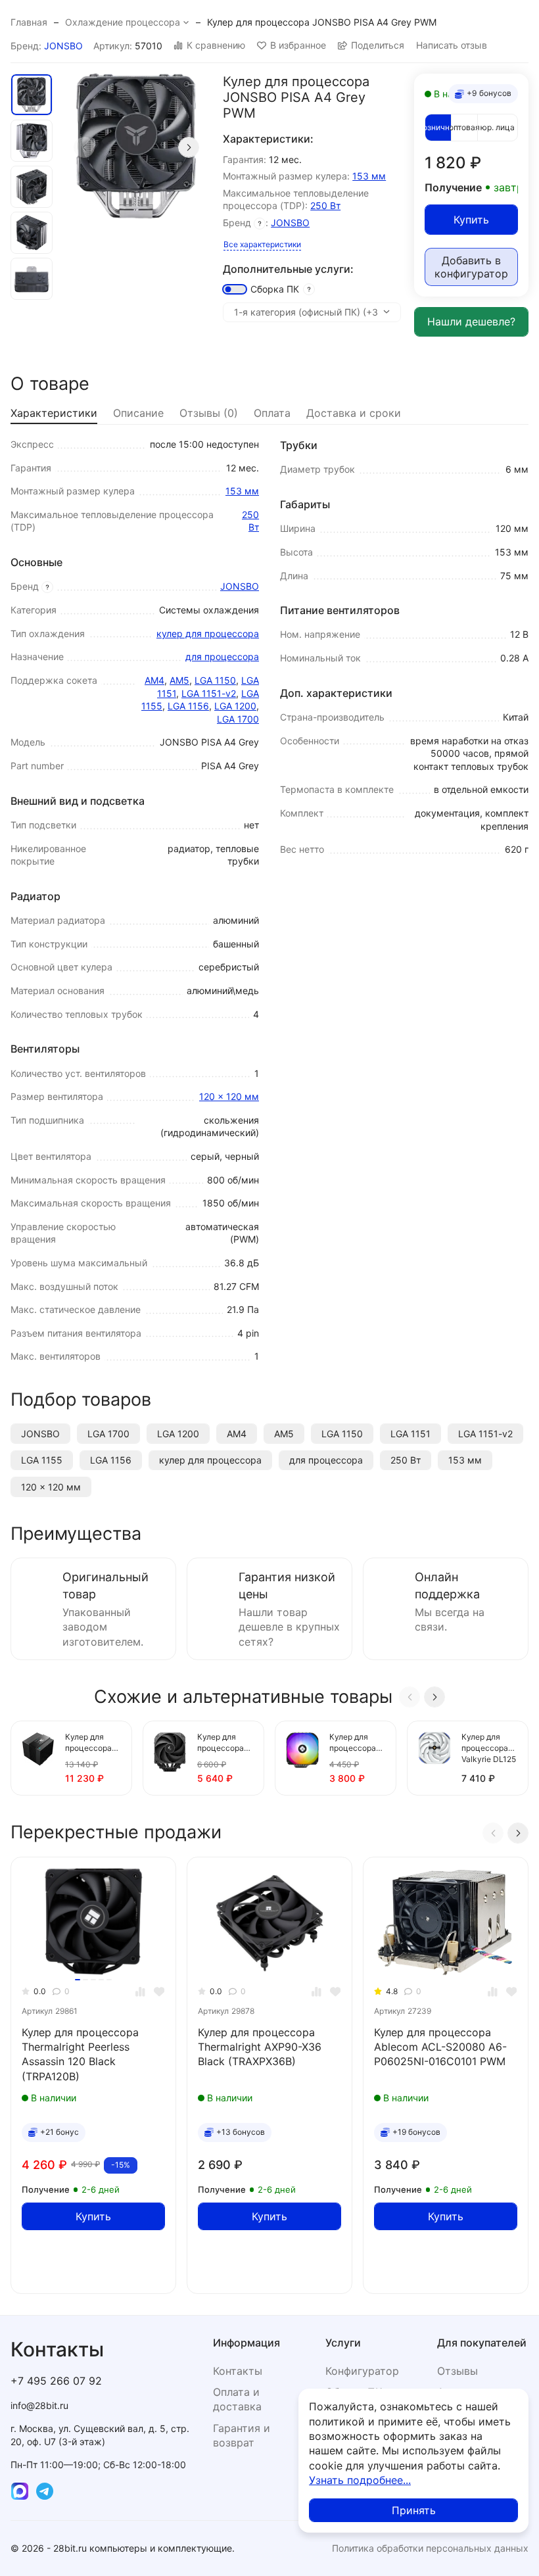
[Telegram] (45, 2491)
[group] (136, 147)
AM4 (154, 680)
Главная (29, 22)
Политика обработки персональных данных (430, 2548)
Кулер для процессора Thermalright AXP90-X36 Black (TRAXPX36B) (260, 2047)
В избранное (298, 45)
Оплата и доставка (237, 2399)
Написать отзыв (452, 45)
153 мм (369, 176)
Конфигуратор (362, 2371)
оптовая (464, 127)
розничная (438, 127)
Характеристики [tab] (54, 413)
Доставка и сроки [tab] (354, 413)
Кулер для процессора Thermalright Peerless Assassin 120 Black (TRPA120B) (80, 2054)
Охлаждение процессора (123, 22)
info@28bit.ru (39, 2405)
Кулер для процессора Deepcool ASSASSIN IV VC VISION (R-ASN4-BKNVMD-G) (92, 1743)
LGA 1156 (188, 706)
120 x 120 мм (229, 1096)
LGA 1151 (410, 1434)
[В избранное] (159, 1992)
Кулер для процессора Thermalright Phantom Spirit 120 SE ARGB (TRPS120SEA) (357, 1743)
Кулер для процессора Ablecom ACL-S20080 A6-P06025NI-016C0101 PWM (440, 2047)
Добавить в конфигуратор (471, 267)
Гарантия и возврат (242, 2435)
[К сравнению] (140, 1992)
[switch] (235, 289)
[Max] (20, 2491)
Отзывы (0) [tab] (209, 413)
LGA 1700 (238, 719)
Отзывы (457, 2371)
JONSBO (63, 46)
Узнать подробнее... (360, 2480)
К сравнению (216, 45)
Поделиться (378, 45)
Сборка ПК (275, 289)
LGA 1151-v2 (209, 693)
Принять (414, 2510)
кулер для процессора (208, 633)
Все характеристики (262, 244)
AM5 (179, 680)
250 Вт (325, 205)
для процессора (222, 656)
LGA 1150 (215, 680)
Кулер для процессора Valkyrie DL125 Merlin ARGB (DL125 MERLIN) (489, 1749)
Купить (471, 220)
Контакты (238, 2371)
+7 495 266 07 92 (56, 2381)
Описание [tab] (138, 413)
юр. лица (498, 127)
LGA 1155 (42, 1460)
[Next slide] (189, 147)
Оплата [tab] (272, 413)
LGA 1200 (235, 706)
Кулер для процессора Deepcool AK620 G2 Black (221, 1743)
